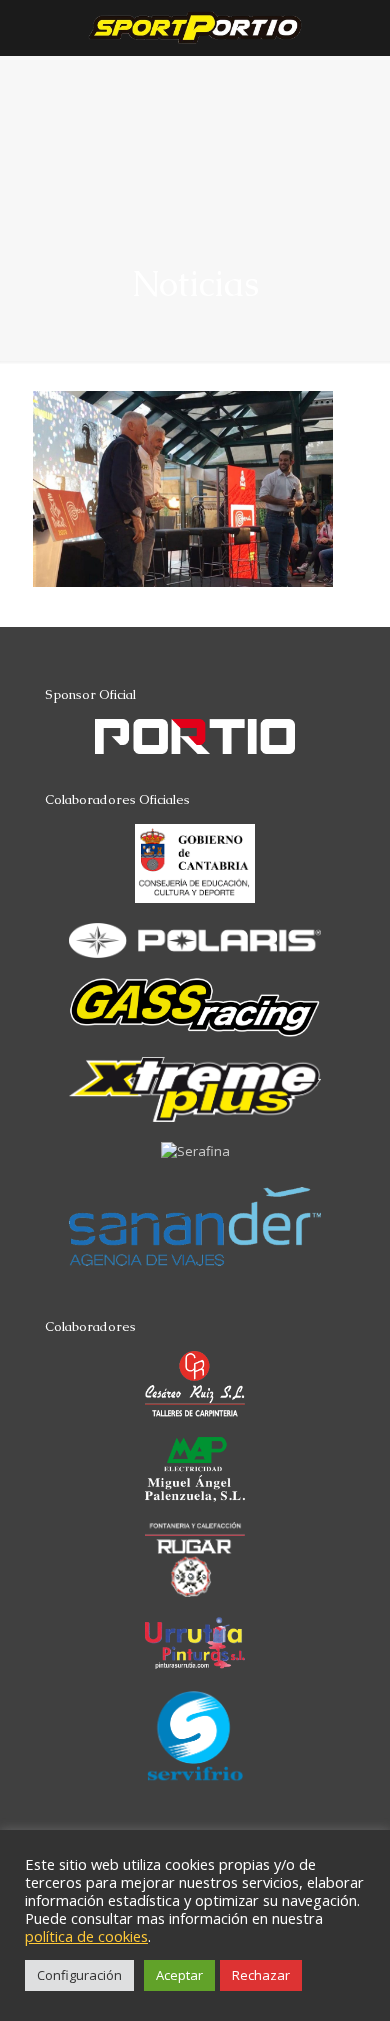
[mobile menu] (363, 40)
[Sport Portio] (195, 27)
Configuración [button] (79, 1975)
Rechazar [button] (261, 1975)
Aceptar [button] (179, 1975)
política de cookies (86, 1936)
